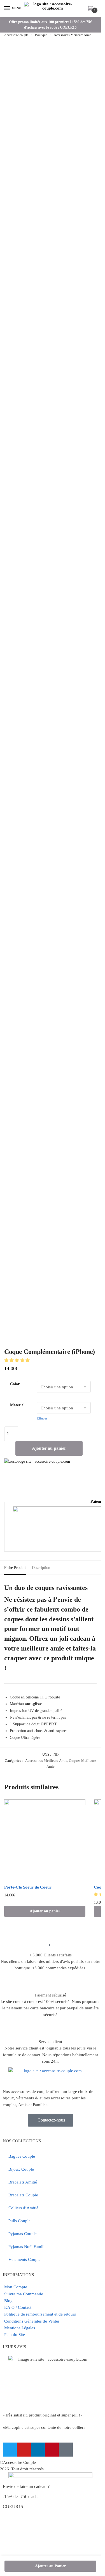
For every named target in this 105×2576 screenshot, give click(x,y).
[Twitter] (10, 2450)
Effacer (42, 1418)
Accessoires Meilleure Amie (72, 35)
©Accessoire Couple (18, 2462)
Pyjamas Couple (23, 2234)
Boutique (41, 35)
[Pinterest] (52, 2450)
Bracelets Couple (23, 2195)
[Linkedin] (38, 2450)
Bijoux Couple (21, 2169)
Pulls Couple (19, 2221)
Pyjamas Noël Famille (27, 2247)
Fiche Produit (15, 1568)
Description (41, 1568)
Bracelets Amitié (23, 2182)
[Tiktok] (66, 2450)
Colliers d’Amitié (23, 2208)
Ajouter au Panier (50, 2566)
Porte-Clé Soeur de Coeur (28, 1887)
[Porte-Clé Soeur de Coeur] (45, 1840)
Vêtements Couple (25, 2259)
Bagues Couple (22, 2156)
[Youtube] (24, 2450)
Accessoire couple (16, 35)
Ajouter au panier (49, 1448)
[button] (17, 1360)
